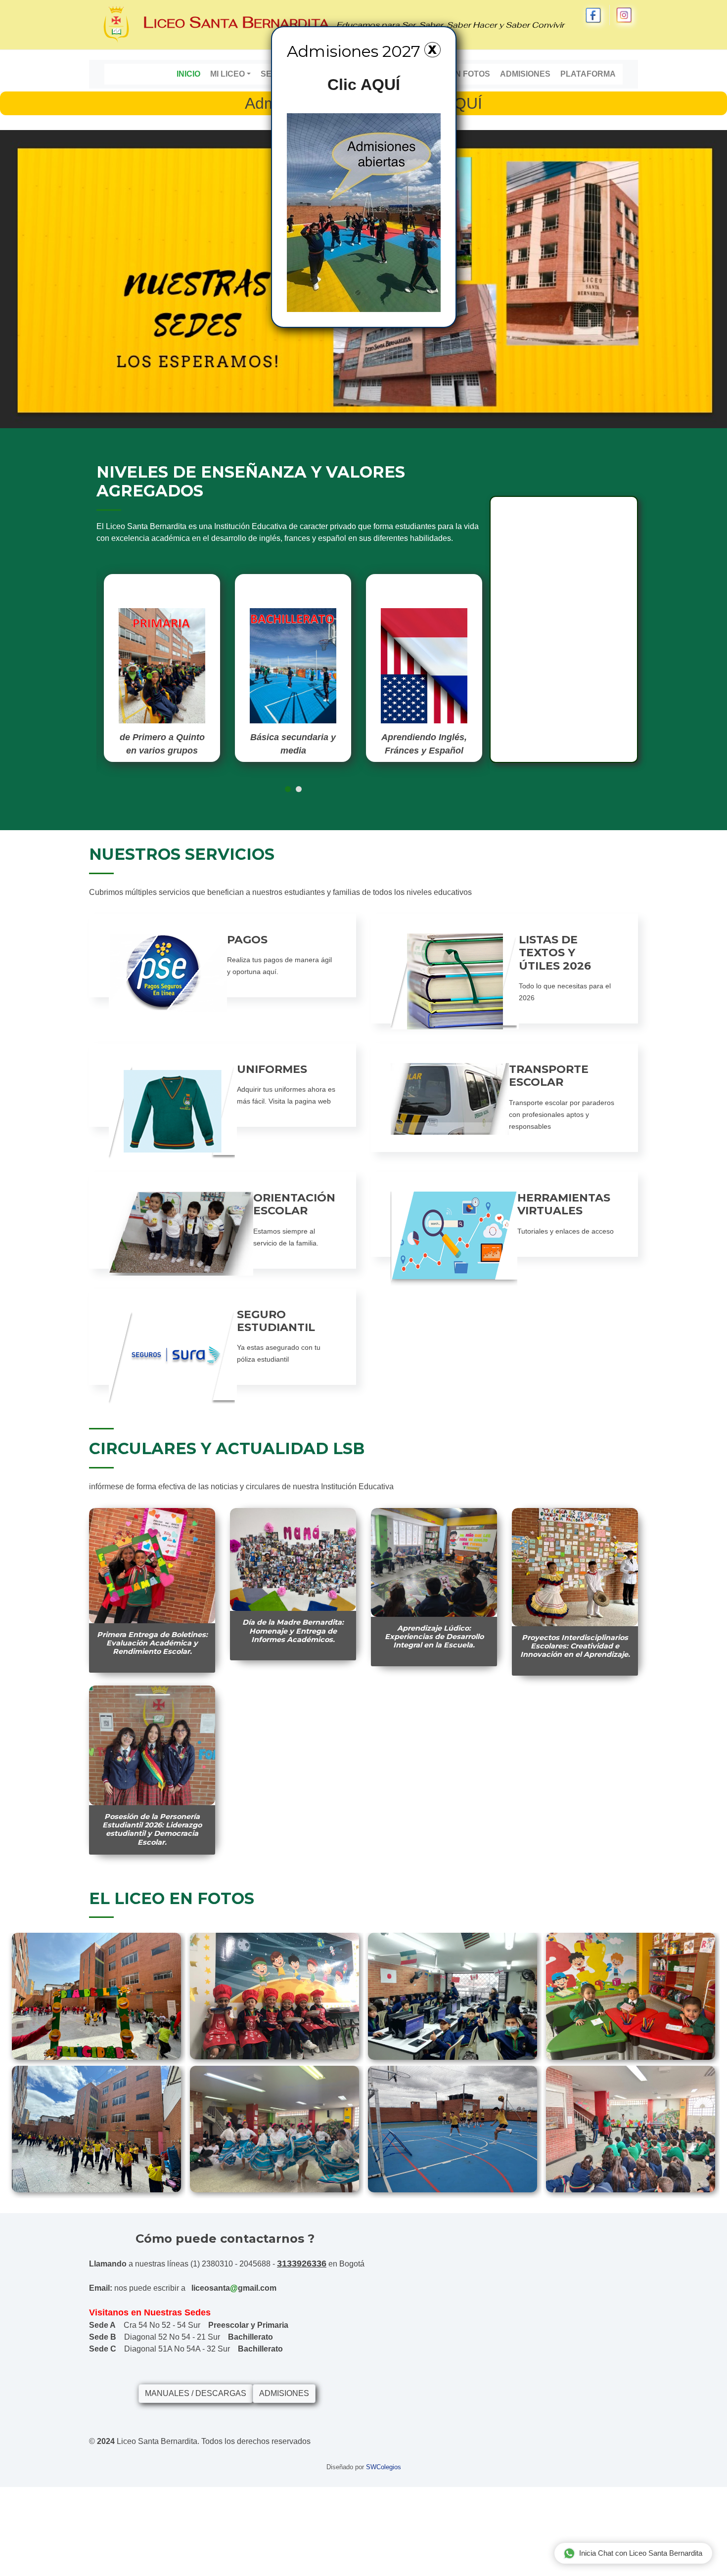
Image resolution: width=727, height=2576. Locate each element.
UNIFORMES (272, 1069)
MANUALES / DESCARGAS (196, 2393)
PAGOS (247, 940)
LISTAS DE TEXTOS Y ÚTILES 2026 (555, 953)
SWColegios (384, 2467)
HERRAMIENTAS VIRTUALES (564, 1204)
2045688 (255, 2264)
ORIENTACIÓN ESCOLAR (294, 1204)
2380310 (217, 2264)
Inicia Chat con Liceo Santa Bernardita (641, 2553)
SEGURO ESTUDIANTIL (276, 1321)
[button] (288, 789)
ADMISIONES (284, 2393)
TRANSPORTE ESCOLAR (549, 1076)
